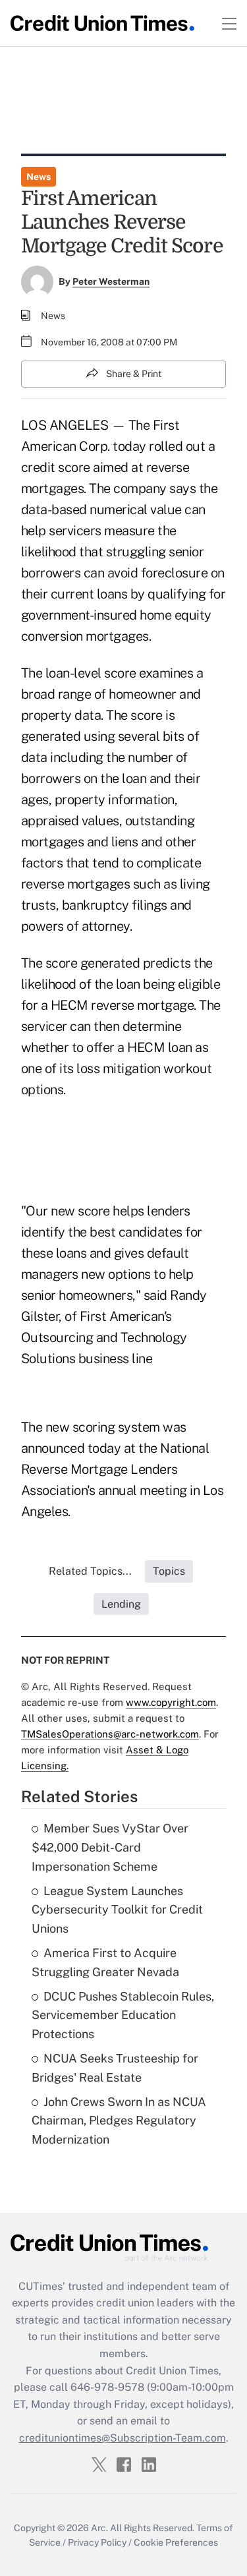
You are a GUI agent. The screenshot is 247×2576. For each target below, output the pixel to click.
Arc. (99, 2528)
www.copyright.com (171, 1702)
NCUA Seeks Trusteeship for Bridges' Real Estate (115, 2068)
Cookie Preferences (176, 2542)
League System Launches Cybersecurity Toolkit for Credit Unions (117, 1910)
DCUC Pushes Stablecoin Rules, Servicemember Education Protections (123, 2015)
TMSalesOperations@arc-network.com (110, 1734)
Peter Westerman (111, 281)
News (39, 177)
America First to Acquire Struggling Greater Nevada (105, 1962)
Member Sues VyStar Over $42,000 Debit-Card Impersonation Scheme (110, 1847)
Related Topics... (90, 1571)
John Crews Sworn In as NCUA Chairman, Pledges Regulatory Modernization (119, 2121)
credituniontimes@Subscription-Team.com (123, 2438)
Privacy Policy (97, 2542)
